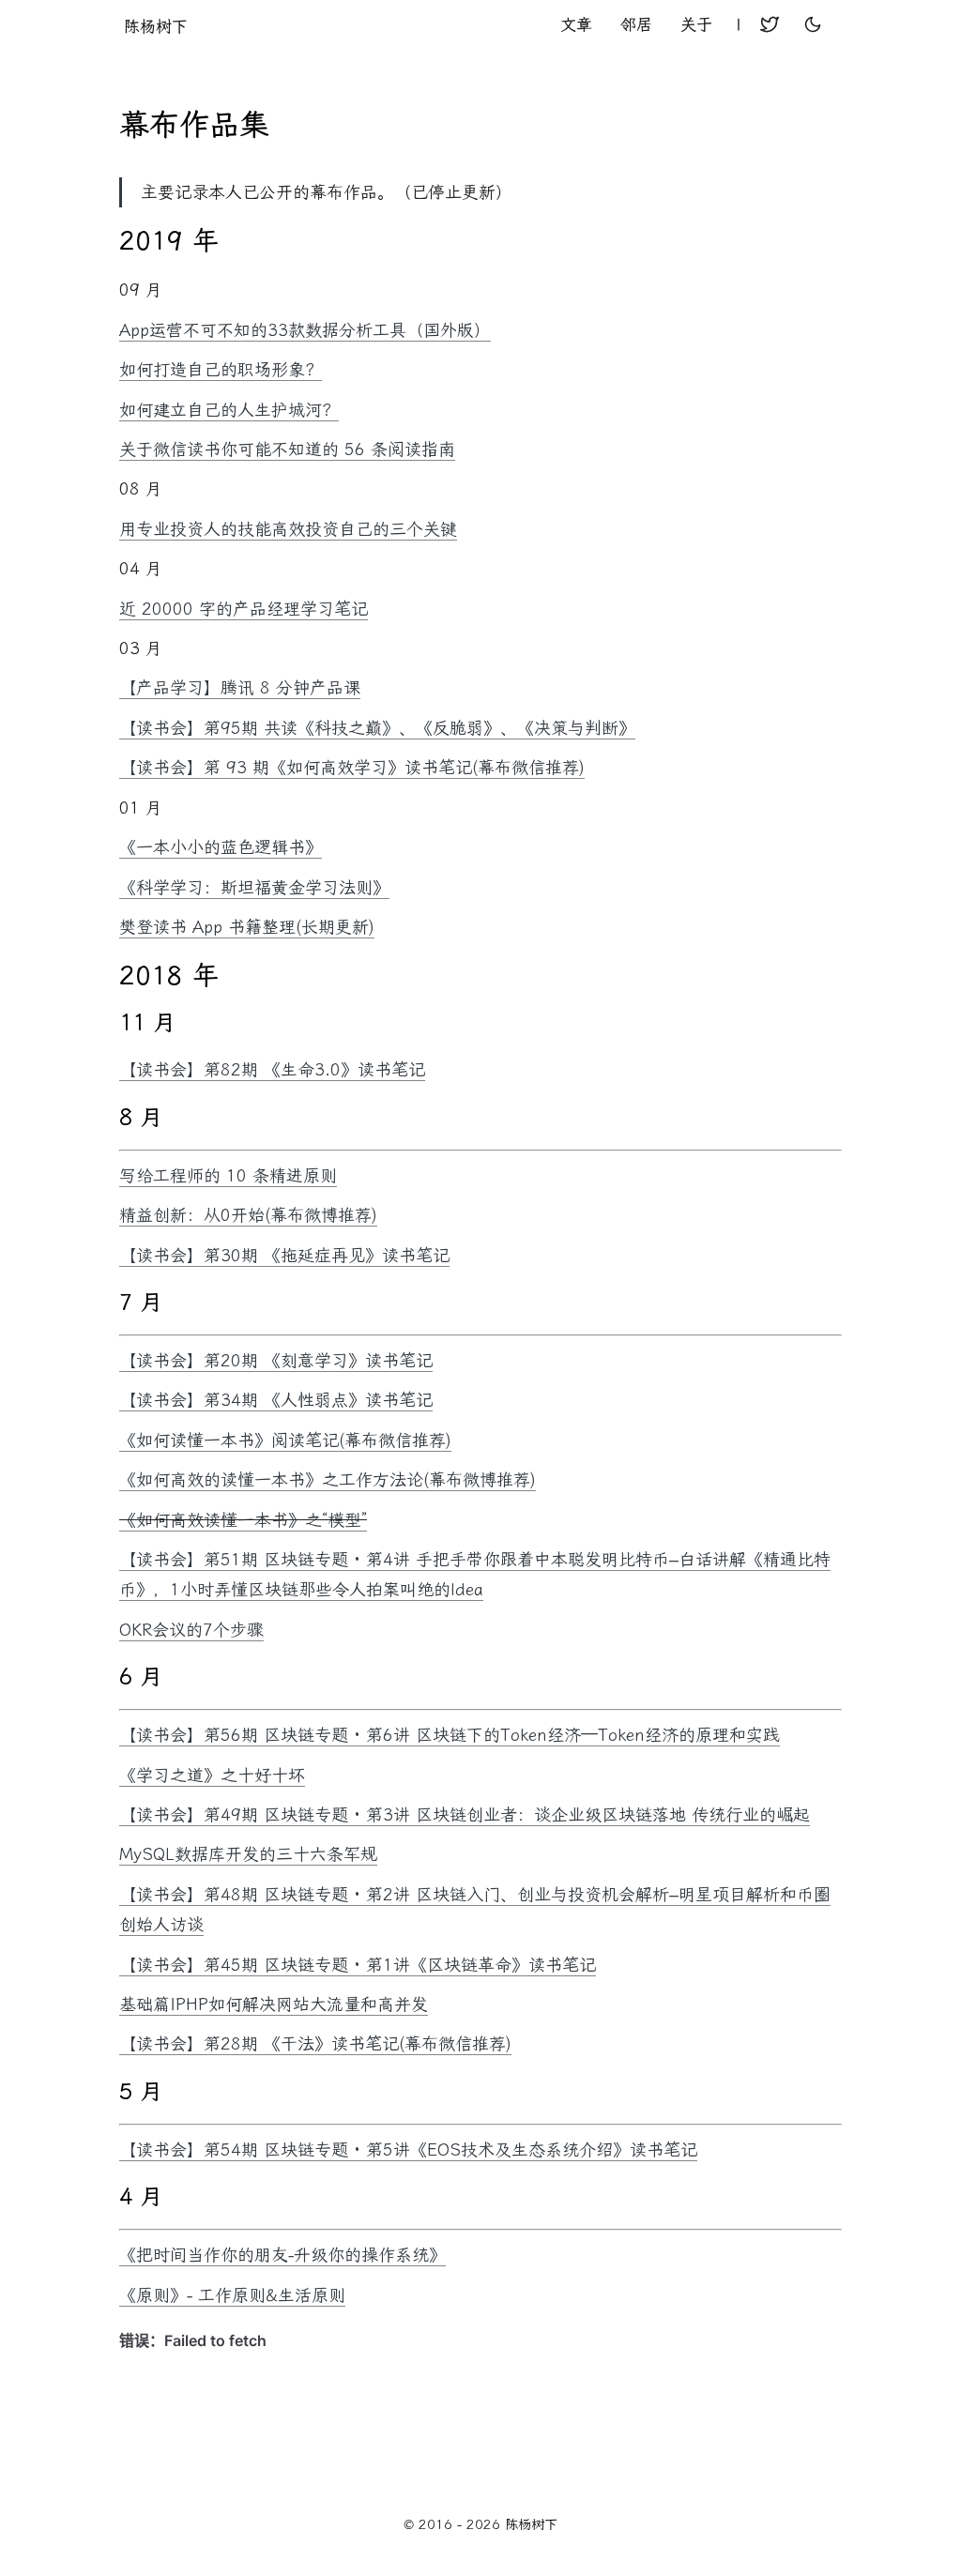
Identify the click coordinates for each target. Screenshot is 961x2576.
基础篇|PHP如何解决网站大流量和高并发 (274, 2004)
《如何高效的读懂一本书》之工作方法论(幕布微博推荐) (328, 1480)
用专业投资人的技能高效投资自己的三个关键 (288, 529)
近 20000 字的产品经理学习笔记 (244, 609)
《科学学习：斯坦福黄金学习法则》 (254, 888)
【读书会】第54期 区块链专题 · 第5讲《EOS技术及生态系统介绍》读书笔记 (408, 2150)
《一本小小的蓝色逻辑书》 (221, 847)
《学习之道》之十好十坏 (212, 1776)
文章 (576, 24)
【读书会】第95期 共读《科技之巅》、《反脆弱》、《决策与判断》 (377, 728)
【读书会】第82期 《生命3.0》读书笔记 (272, 1070)
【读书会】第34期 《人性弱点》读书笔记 (276, 1400)
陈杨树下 (156, 26)
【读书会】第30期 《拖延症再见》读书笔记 (284, 1256)
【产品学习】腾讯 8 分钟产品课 (240, 688)
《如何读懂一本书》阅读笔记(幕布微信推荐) (285, 1440)
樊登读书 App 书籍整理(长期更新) (247, 927)
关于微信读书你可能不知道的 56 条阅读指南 (287, 450)
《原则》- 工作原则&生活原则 (232, 2295)
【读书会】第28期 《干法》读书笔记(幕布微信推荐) (315, 2044)
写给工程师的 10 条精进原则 (228, 1176)
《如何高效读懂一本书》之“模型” (243, 1520)
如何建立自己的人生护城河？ (229, 410)
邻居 (636, 24)
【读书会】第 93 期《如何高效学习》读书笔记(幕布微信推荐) (352, 768)
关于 (696, 24)
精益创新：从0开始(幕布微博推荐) (248, 1215)
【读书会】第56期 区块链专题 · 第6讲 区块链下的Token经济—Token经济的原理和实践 (450, 1735)
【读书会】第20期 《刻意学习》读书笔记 (276, 1361)
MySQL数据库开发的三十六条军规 (248, 1854)
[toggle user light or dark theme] (813, 26)
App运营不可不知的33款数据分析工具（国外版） (305, 330)
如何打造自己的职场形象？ (221, 370)
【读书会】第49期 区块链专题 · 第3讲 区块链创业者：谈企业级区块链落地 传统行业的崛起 (465, 1815)
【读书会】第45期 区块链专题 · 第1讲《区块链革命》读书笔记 (358, 1965)
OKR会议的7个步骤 (191, 1630)
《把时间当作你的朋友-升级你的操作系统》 (282, 2255)
